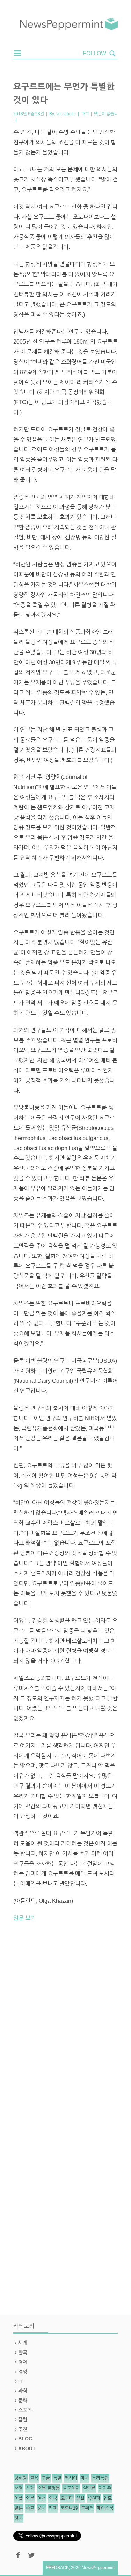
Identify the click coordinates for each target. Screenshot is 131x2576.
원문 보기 (24, 1918)
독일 (57, 2478)
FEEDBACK (57, 2568)
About (27, 2449)
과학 (85, 114)
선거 (30, 2488)
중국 (42, 2508)
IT (20, 2381)
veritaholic (66, 114)
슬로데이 (71, 2488)
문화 (23, 2401)
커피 (53, 2508)
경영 (23, 2372)
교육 (34, 2478)
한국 (23, 2353)
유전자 (94, 2498)
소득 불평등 (49, 2488)
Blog (25, 2439)
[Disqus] (66, 2025)
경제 (23, 2362)
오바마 (67, 2498)
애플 (19, 2498)
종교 (30, 2508)
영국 (53, 2498)
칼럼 (23, 2419)
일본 (19, 2508)
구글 (46, 2478)
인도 (108, 2498)
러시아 (71, 2478)
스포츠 (25, 2410)
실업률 (89, 2488)
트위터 (87, 2508)
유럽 (80, 2498)
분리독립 (100, 2478)
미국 (85, 2478)
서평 (19, 2488)
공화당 (21, 2478)
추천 (23, 2429)
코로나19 (69, 2508)
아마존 (105, 2488)
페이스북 (105, 2508)
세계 (23, 2343)
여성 (42, 2498)
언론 (30, 2498)
